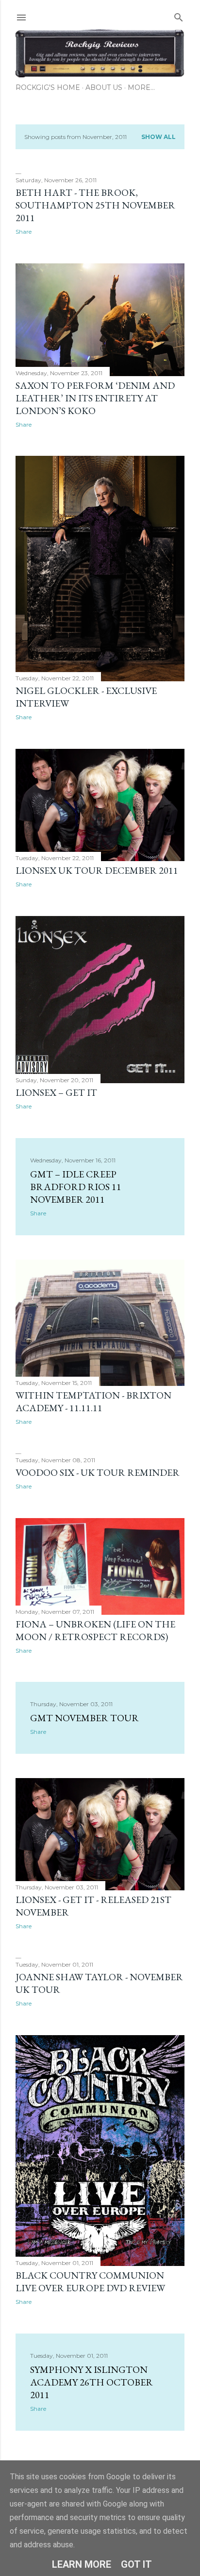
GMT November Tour (84, 1718)
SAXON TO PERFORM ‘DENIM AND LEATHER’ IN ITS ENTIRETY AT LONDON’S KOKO (95, 398)
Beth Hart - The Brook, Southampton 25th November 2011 (95, 205)
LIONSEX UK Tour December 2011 (97, 870)
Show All (158, 137)
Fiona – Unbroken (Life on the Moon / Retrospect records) (95, 1630)
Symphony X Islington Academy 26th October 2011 (92, 2382)
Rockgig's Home (48, 87)
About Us (104, 87)
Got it (136, 2564)
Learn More (82, 2564)
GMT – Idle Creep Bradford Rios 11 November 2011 (76, 1187)
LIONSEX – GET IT (56, 1092)
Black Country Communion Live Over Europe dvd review (90, 2282)
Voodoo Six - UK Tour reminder (98, 1472)
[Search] (179, 15)
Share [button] (24, 232)
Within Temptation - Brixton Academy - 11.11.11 (93, 1401)
